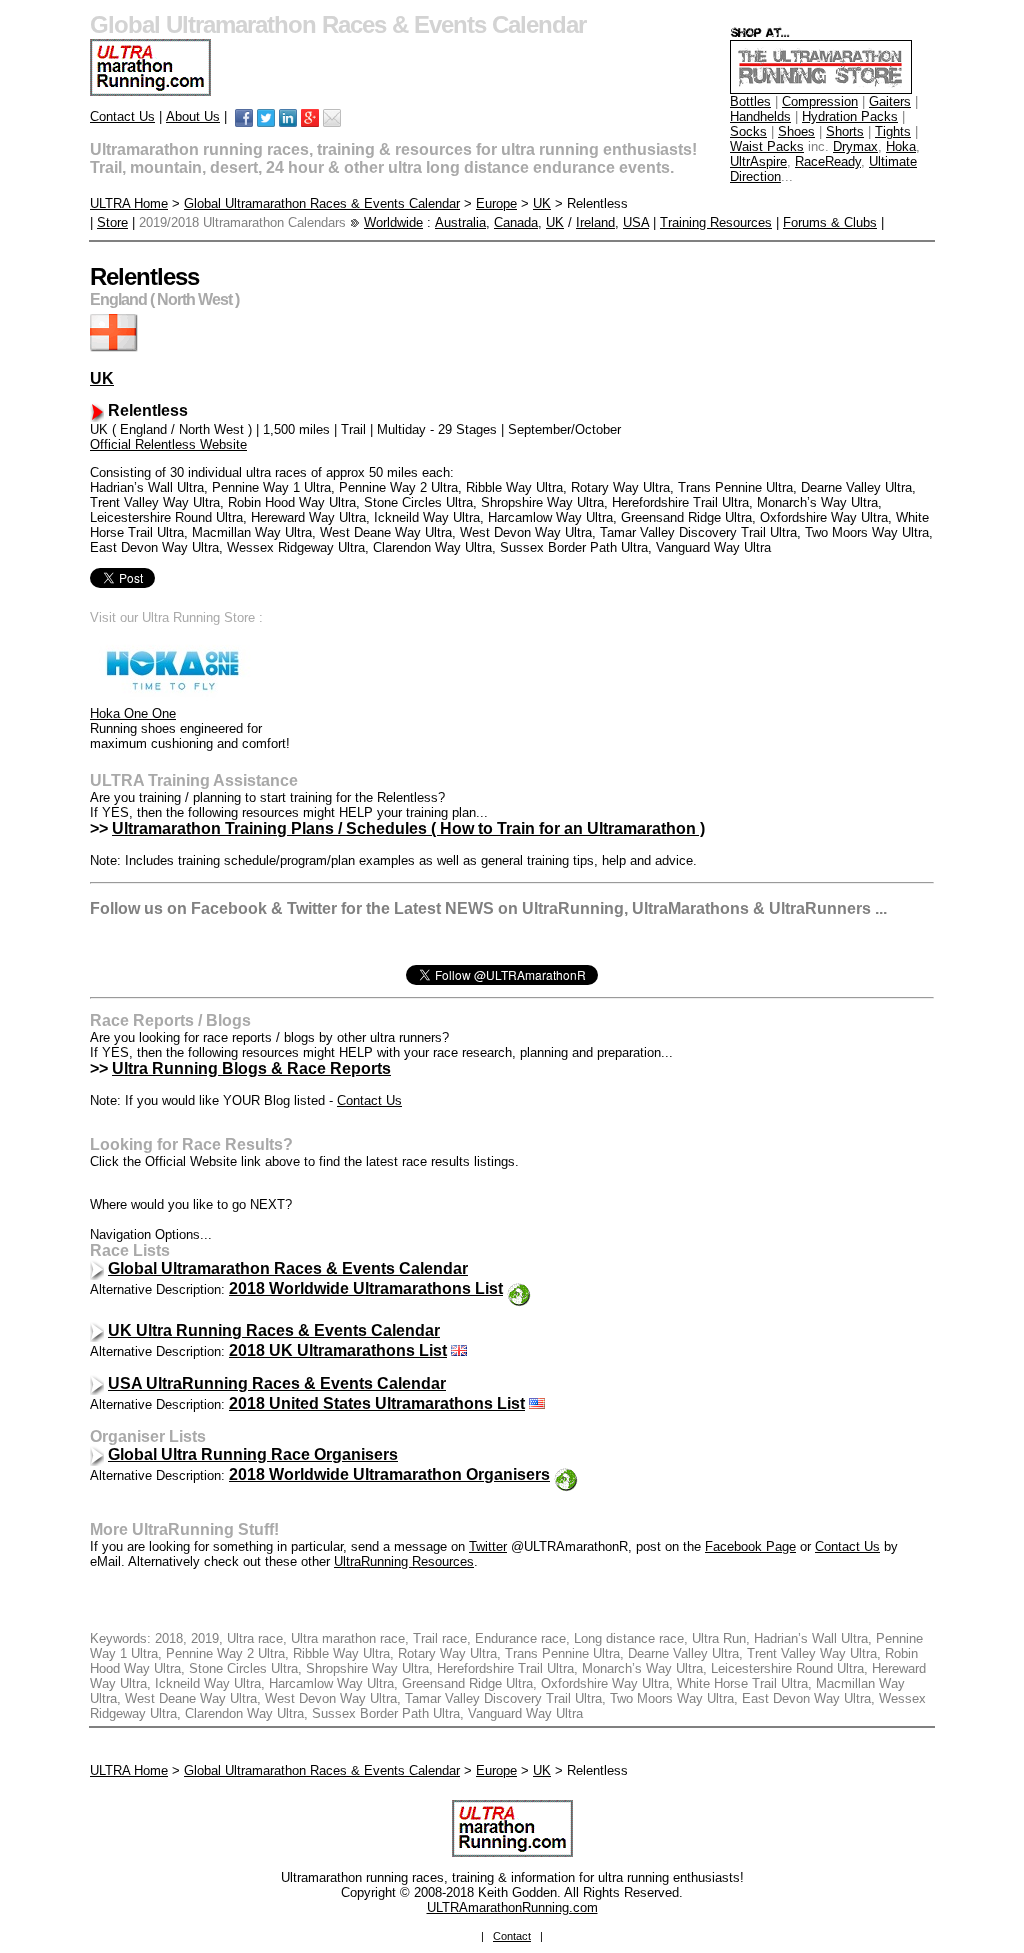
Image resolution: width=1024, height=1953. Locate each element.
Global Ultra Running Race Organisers (253, 1454)
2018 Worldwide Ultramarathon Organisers (389, 1474)
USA (636, 222)
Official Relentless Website (168, 444)
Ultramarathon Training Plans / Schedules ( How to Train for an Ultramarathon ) (408, 828)
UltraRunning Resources (404, 1561)
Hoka (901, 146)
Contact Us (122, 116)
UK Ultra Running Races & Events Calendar (274, 1330)
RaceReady (828, 161)
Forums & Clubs (830, 222)
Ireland (595, 222)
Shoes (796, 131)
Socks (748, 131)
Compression (820, 101)
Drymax (855, 146)
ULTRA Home (129, 203)
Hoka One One (133, 713)
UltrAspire (758, 161)
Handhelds (760, 116)
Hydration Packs (850, 116)
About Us (193, 116)
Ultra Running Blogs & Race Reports (251, 1068)
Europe (496, 203)
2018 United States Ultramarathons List (377, 1403)
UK (542, 203)
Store (112, 222)
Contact (512, 1936)
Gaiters (890, 101)
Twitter (488, 1546)
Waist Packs (767, 146)
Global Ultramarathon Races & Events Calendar (322, 203)
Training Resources (716, 222)
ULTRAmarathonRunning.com (512, 1907)
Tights (893, 131)
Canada (516, 222)
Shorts (845, 131)
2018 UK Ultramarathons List (338, 1350)
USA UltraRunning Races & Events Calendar (277, 1383)
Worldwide (393, 222)
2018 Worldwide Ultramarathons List (366, 1288)
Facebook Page (750, 1546)
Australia (460, 222)
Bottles (750, 101)
